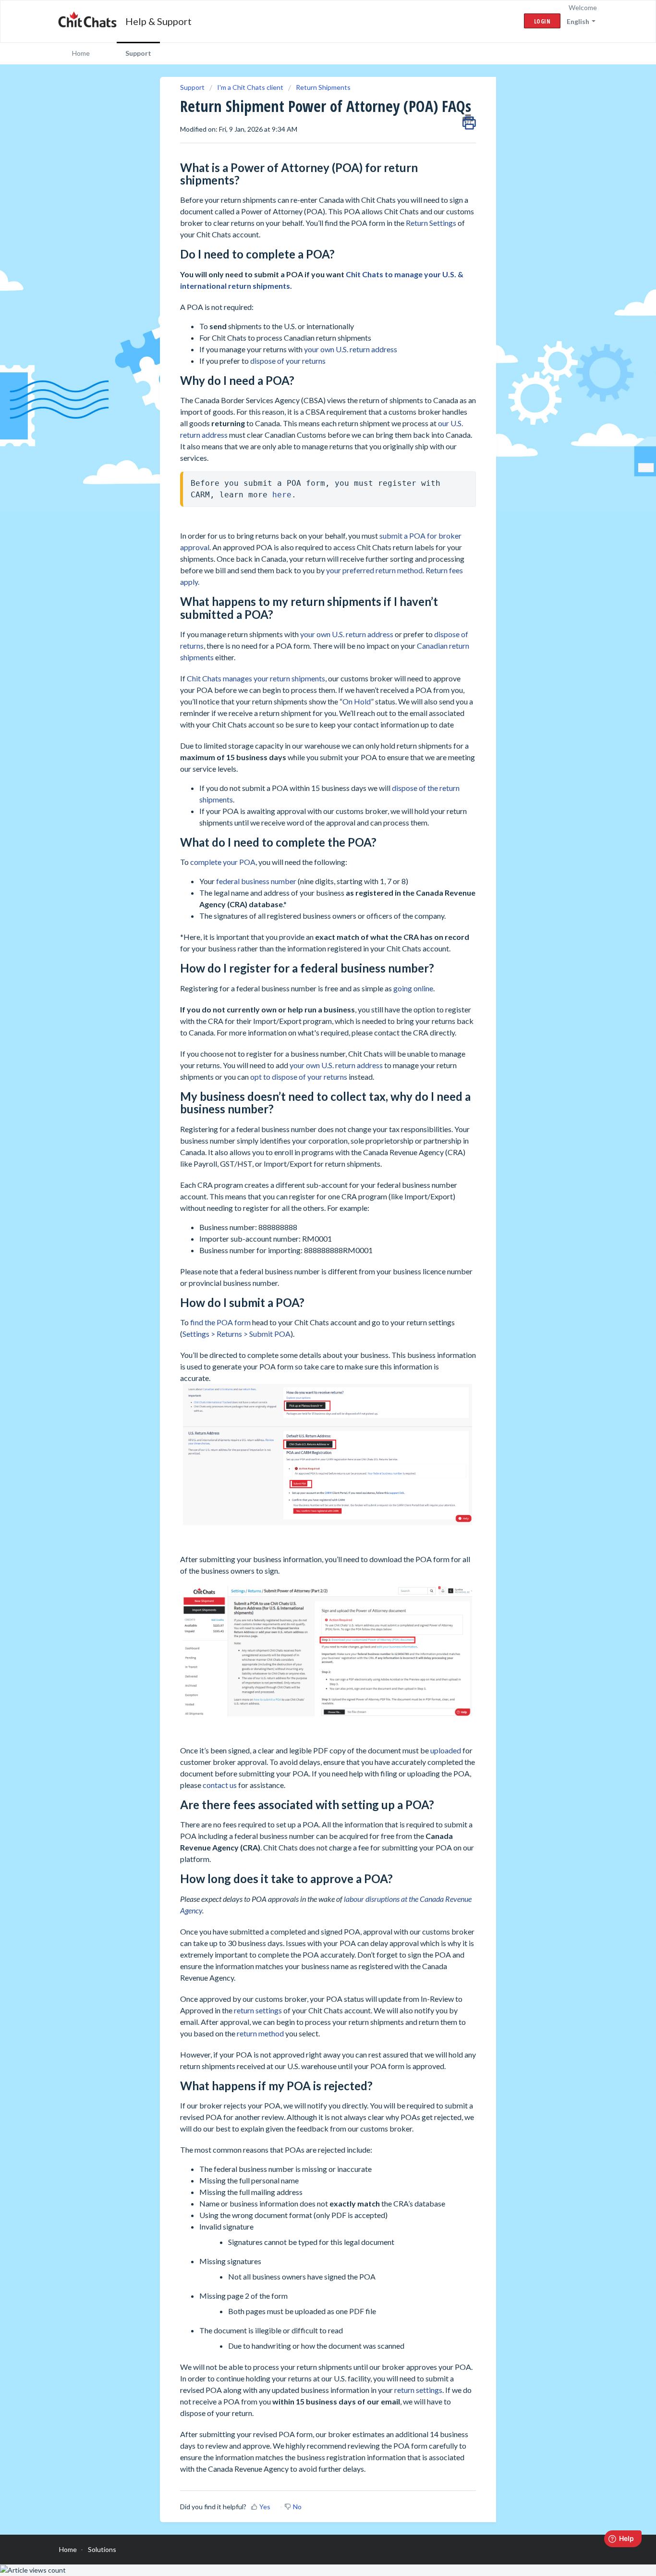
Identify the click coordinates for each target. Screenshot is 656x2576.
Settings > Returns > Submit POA (237, 1334)
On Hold (357, 701)
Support (138, 53)
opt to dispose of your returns (299, 1077)
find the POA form (220, 1322)
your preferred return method (374, 570)
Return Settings (431, 223)
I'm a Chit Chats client (250, 87)
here (282, 495)
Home (81, 53)
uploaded (446, 1750)
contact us (220, 1785)
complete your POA (223, 862)
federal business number (256, 881)
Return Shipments (323, 87)
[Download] (310, 1203)
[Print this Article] (469, 120)
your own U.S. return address (350, 349)
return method (260, 2033)
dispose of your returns (288, 361)
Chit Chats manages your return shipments (256, 678)
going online (413, 988)
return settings (258, 2010)
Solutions (102, 2549)
